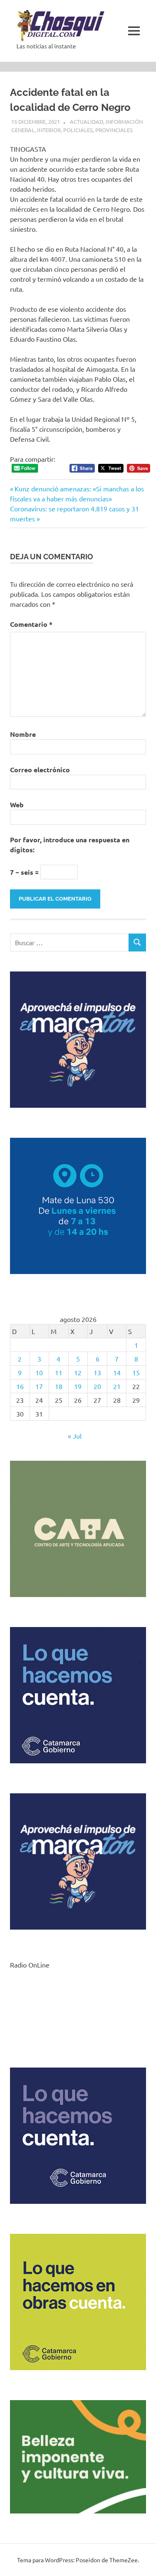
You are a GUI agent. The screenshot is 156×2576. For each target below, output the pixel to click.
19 (78, 1386)
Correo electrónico (40, 770)
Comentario (31, 624)
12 (78, 1372)
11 (59, 1372)
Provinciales (114, 130)
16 (20, 1386)
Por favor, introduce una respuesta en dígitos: (70, 845)
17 (39, 1386)
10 (39, 1372)
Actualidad (87, 121)
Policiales (78, 130)
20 (97, 1386)
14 (117, 1372)
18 (59, 1386)
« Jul (75, 1436)
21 (117, 1386)
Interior (49, 130)
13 (97, 1372)
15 (136, 1372)
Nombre (23, 734)
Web (17, 805)
